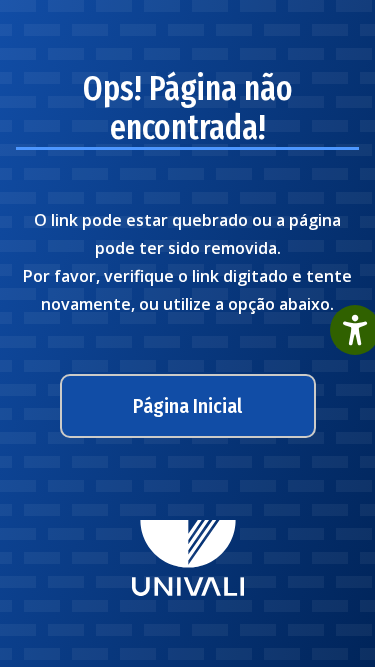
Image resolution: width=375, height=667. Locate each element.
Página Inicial (187, 406)
